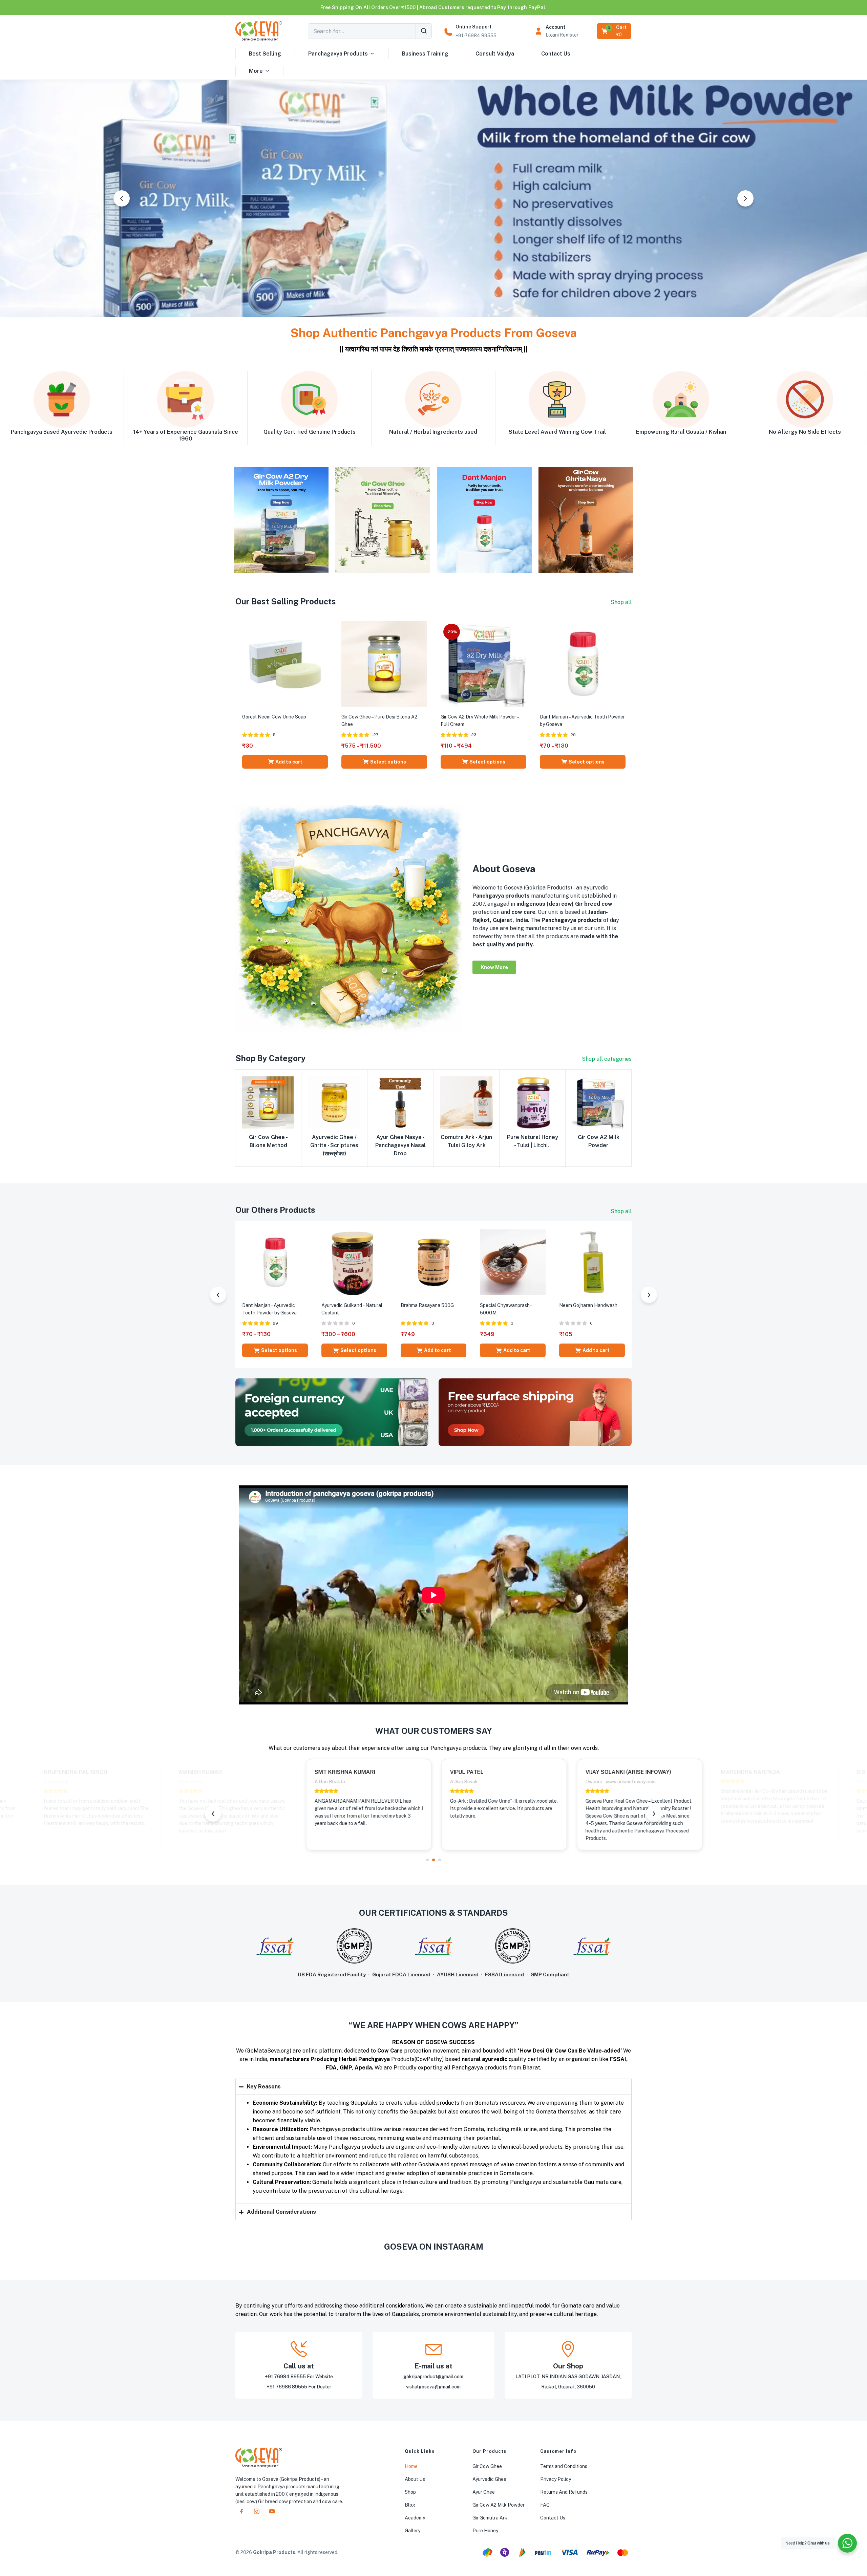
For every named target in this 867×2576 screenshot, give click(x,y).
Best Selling (265, 54)
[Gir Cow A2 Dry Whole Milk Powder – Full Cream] (483, 663)
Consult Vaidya (495, 54)
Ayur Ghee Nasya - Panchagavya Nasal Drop (400, 1145)
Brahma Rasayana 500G (427, 1305)
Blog (410, 2505)
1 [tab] (427, 1860)
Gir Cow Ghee (487, 2466)
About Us (415, 2479)
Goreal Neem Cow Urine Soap (274, 717)
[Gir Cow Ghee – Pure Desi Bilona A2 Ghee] (384, 663)
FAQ (545, 2505)
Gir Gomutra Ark (490, 2518)
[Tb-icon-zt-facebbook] (241, 2511)
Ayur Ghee (484, 2492)
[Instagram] (257, 2511)
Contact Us (556, 54)
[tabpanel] (298, 1805)
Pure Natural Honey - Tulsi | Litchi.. (533, 1141)
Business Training (425, 54)
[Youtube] (272, 2511)
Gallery (413, 2531)
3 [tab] (440, 1860)
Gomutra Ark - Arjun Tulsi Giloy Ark (466, 1141)
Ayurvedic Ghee (489, 2479)
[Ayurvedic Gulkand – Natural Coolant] (354, 1262)
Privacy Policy (556, 2479)
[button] (615, 31)
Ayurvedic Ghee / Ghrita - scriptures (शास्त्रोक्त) (334, 1145)
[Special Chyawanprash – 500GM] (513, 1262)
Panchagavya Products (338, 54)
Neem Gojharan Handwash (588, 1305)
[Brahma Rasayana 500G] (433, 1262)
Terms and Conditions (564, 2466)
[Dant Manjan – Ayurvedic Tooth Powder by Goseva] (583, 663)
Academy (415, 2518)
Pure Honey (485, 2531)
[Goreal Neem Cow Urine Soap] (285, 663)
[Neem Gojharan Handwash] (592, 1262)
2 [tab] (433, 1860)
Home (411, 2466)
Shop (410, 2492)
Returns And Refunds (564, 2492)
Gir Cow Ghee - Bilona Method (268, 1141)
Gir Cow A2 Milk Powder (599, 1141)
